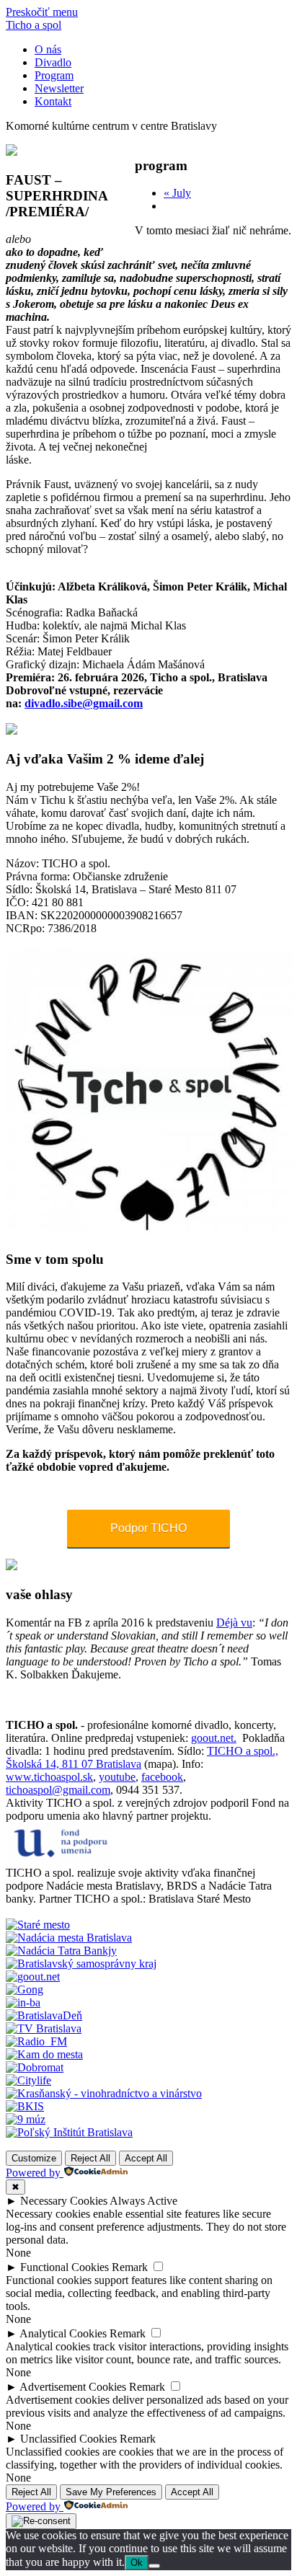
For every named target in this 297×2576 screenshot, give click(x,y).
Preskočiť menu (42, 12)
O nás (48, 49)
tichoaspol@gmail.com (58, 1790)
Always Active (143, 2201)
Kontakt (53, 101)
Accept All (146, 2158)
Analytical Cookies (63, 2333)
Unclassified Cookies (68, 2439)
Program (54, 75)
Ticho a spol (34, 25)
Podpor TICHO (148, 1528)
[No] (154, 2566)
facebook (162, 1777)
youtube (117, 1777)
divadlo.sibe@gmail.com (84, 703)
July (177, 193)
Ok (137, 2563)
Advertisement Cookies (73, 2387)
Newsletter (59, 88)
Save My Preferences (111, 2492)
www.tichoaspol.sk (49, 1777)
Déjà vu (234, 1623)
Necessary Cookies (64, 2201)
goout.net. (214, 1738)
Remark (130, 2267)
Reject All (90, 2158)
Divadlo (53, 62)
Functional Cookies (65, 2267)
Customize (34, 2158)
